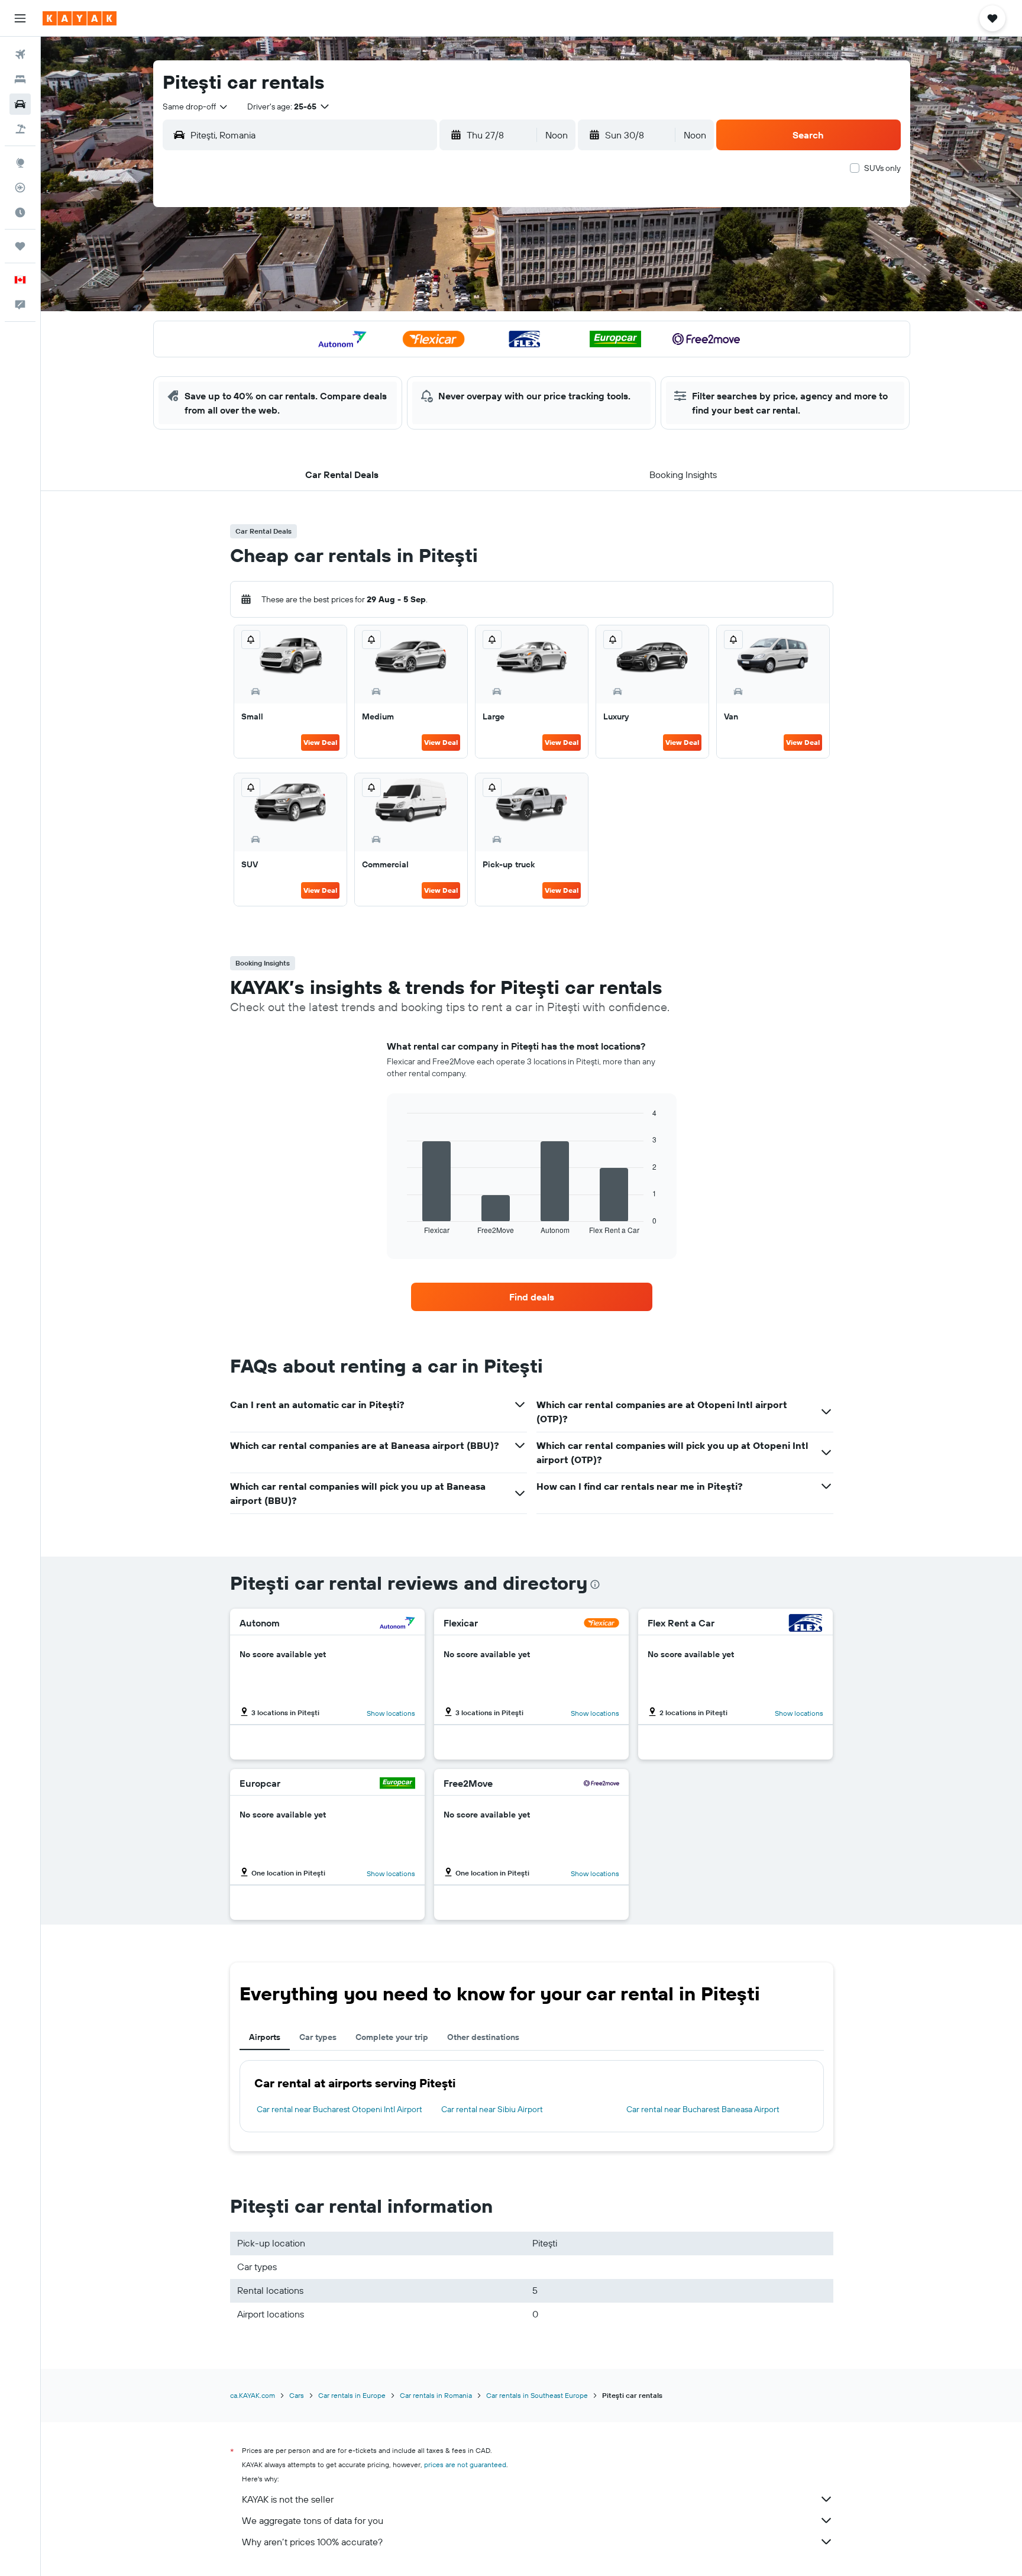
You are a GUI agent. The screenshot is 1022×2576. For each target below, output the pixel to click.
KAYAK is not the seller (288, 2499)
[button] (20, 18)
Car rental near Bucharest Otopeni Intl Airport (339, 2109)
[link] (532, 1297)
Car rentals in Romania (436, 2395)
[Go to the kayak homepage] (80, 18)
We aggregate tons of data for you (313, 2520)
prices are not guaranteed (465, 2464)
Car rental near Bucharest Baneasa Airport (703, 2109)
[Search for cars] (20, 104)
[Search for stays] (20, 79)
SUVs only (882, 168)
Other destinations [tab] (483, 2037)
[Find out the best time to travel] (20, 212)
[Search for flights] (20, 54)
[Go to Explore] (20, 163)
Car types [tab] (318, 2037)
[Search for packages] (20, 129)
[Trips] (20, 246)
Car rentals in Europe (352, 2395)
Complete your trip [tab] (392, 2037)
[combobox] (196, 106)
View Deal (320, 742)
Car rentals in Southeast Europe (537, 2395)
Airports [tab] (265, 2037)
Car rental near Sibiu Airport (492, 2109)
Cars (297, 2395)
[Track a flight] (20, 188)
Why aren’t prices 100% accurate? (312, 2542)
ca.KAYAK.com (253, 2395)
